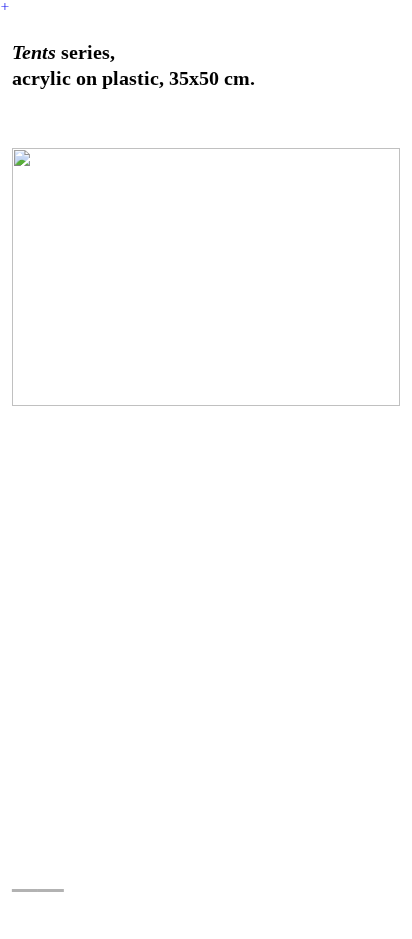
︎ (5, 6)
